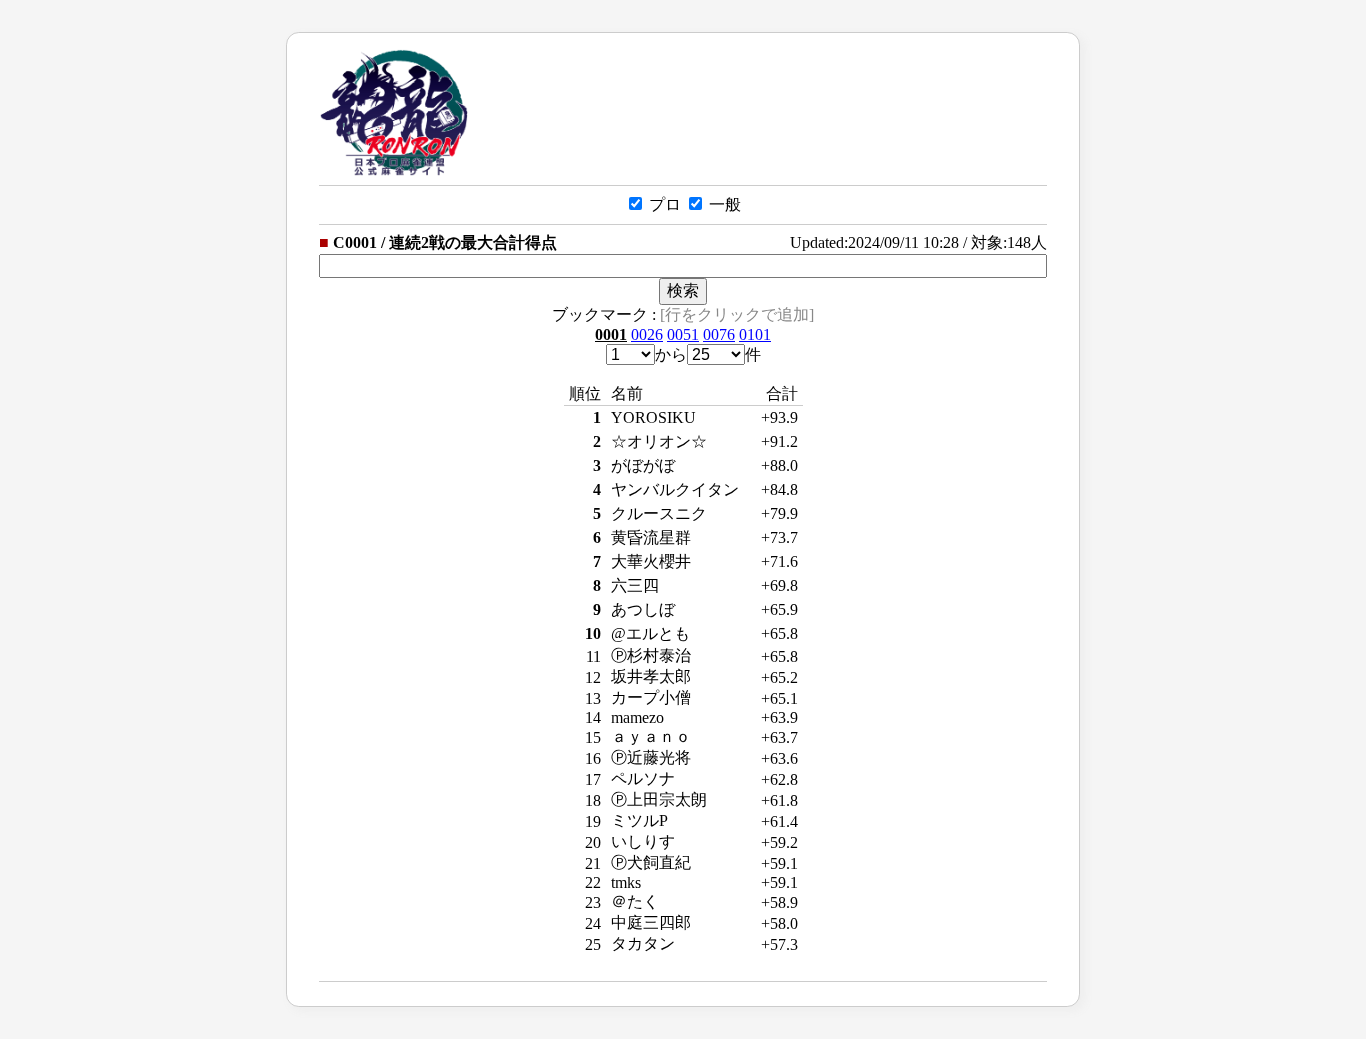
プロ (663, 204)
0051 (683, 334)
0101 (755, 334)
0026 (647, 334)
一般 (723, 204)
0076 (719, 334)
